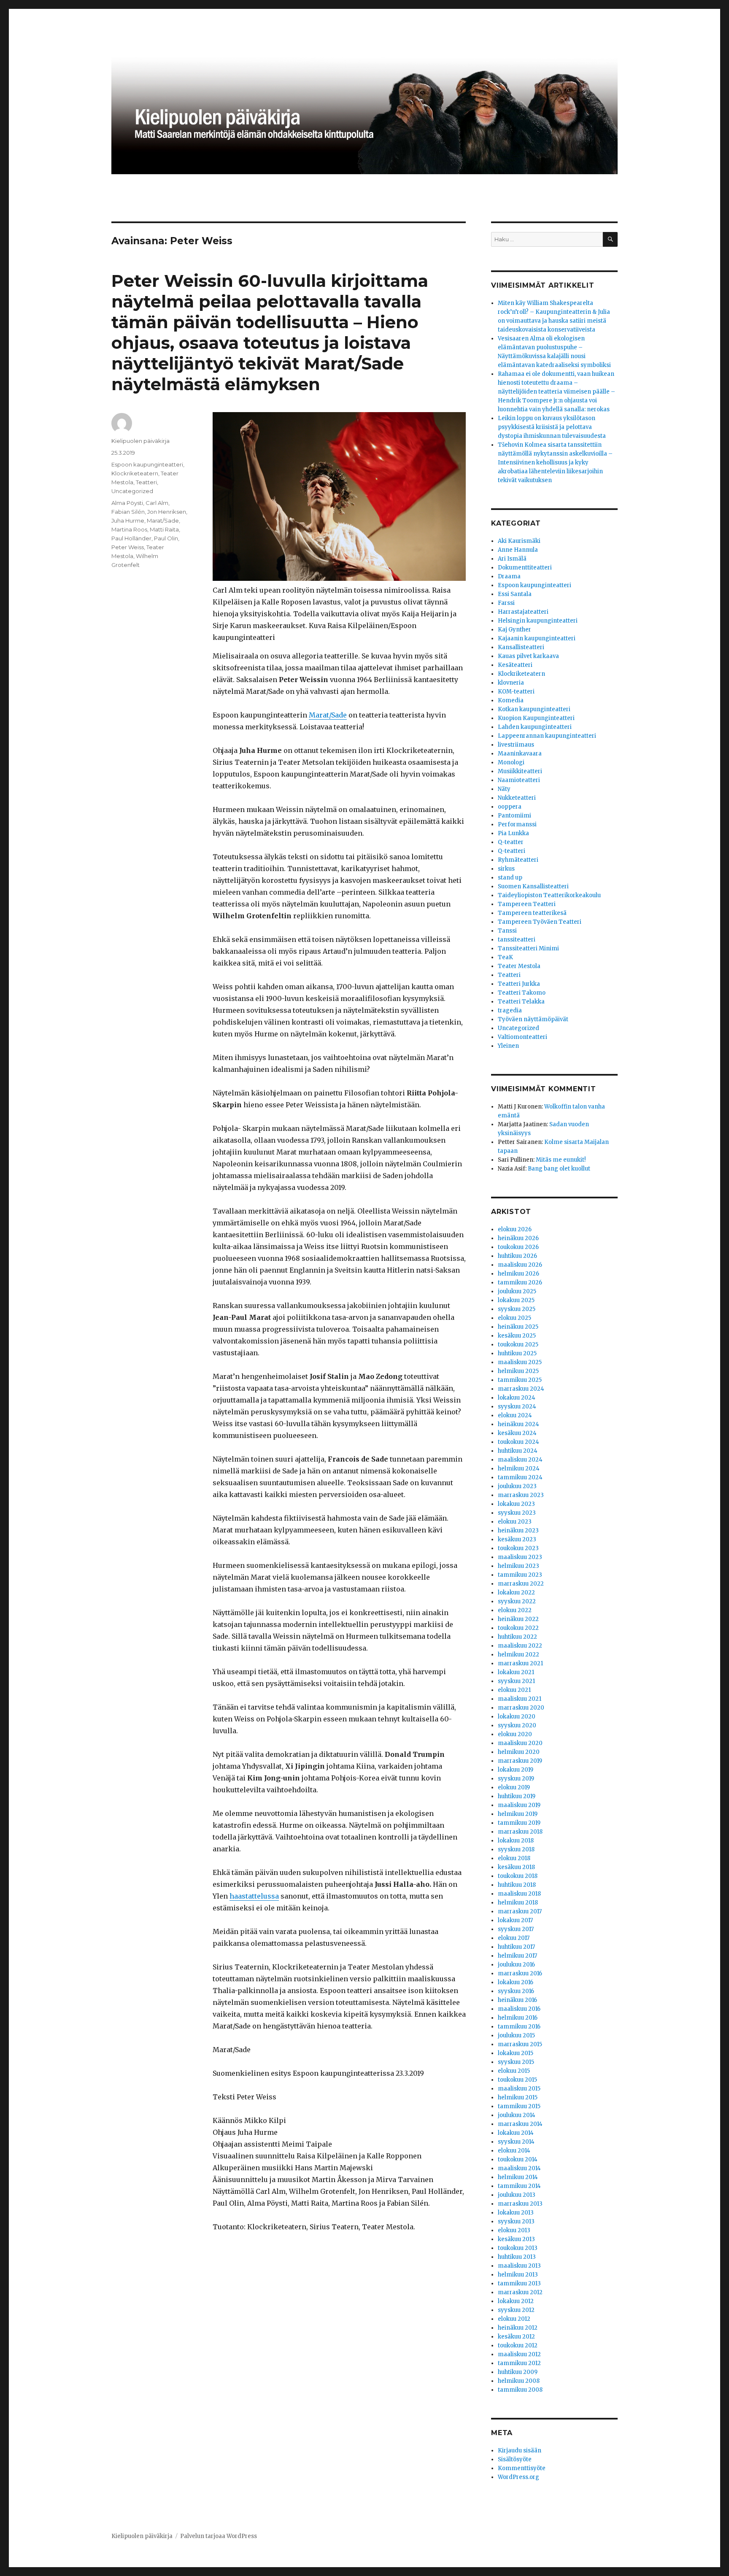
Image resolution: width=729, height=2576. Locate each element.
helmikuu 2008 (519, 2381)
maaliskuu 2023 (520, 1557)
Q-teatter (511, 842)
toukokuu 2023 (518, 1548)
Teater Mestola (519, 966)
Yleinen (508, 1046)
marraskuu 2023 (521, 1495)
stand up (510, 878)
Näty (504, 789)
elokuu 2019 (514, 1787)
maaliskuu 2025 (520, 1362)
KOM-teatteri (516, 692)
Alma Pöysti (127, 503)
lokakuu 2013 (516, 2213)
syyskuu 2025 (517, 1309)
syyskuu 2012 (516, 2310)
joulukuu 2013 (517, 2195)
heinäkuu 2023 (518, 1531)
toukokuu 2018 (518, 1876)
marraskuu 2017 (520, 1911)
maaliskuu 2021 (520, 1699)
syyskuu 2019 (516, 1779)
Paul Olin (166, 538)
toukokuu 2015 (517, 2080)
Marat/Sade (328, 715)
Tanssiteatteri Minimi (528, 948)
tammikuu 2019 (519, 1823)
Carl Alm (157, 503)
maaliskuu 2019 (519, 1805)
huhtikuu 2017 (516, 1947)
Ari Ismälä (512, 559)
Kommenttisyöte (522, 2468)
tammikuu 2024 (520, 1477)
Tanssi (507, 931)
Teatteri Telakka (521, 1002)
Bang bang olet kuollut (559, 1169)
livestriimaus (516, 745)
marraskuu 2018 (520, 1832)
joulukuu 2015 (516, 2035)
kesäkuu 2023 (517, 1539)
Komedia (511, 700)
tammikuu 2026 (520, 1283)
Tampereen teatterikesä (532, 913)
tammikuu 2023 (520, 1575)
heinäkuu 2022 (518, 1619)
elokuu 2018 (514, 1858)
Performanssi (517, 824)
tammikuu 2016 (519, 2027)
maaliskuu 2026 (520, 1265)
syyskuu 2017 (516, 1929)
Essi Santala (515, 594)
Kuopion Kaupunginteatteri (536, 718)
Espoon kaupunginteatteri (147, 464)
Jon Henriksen (167, 512)
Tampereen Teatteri (527, 904)
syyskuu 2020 (517, 1725)
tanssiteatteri (517, 940)
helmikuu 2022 (518, 1655)
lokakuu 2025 (516, 1300)
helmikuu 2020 (519, 1752)
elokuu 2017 (514, 1938)
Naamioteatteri (519, 780)
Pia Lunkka (513, 833)
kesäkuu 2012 (516, 2337)
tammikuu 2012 (519, 2363)
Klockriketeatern (135, 473)
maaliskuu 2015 (519, 2089)
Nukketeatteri (517, 798)
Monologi (511, 762)
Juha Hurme (128, 521)
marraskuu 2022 (521, 1584)
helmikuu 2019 (518, 1814)
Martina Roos (129, 529)
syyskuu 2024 (517, 1407)
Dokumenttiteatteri (525, 568)
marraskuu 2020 (521, 1708)
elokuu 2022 (515, 1610)
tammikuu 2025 (520, 1380)
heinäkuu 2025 (518, 1327)
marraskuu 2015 (520, 2044)
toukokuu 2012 (518, 2345)
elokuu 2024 (515, 1415)
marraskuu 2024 (521, 1389)
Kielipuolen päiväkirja (140, 441)
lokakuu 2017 (515, 1920)
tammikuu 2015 (519, 2106)
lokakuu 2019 (516, 1770)
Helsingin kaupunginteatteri (538, 621)
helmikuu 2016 (518, 2018)
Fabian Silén (128, 512)
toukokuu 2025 (518, 1345)
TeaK (505, 957)
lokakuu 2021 (516, 1672)
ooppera (510, 807)
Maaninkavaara (520, 754)
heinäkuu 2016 (517, 2000)
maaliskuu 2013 (519, 2266)
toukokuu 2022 (518, 1628)
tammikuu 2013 (519, 2283)
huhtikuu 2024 (518, 1451)
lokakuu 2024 (517, 1398)
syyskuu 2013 (516, 2221)
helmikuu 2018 (518, 1903)
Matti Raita (164, 529)
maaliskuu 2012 (519, 2354)
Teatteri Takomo (522, 993)
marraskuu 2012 (520, 2292)
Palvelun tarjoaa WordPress (219, 2536)
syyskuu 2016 (516, 1991)
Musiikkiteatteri (520, 771)
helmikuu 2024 (519, 1469)
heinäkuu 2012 (518, 2328)
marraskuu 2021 (520, 1663)
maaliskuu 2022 (520, 1646)
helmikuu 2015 (518, 2097)
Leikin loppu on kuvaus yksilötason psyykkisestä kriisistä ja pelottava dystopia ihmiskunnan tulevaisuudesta (552, 427)
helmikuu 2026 (518, 1274)
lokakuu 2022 (516, 1593)
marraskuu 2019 (520, 1761)
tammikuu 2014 (519, 2186)
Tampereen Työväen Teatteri (540, 922)
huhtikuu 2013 (517, 2257)
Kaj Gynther (514, 630)
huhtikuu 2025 (517, 1353)
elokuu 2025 (514, 1318)
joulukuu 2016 (516, 1965)
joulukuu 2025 (517, 1291)
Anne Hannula (518, 550)
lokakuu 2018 (516, 1841)
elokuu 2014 (514, 2151)
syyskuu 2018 (516, 1849)
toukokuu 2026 (518, 1247)
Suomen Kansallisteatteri (533, 886)
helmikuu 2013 (518, 2275)
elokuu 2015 (514, 2071)
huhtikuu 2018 (517, 1885)
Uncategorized (132, 491)
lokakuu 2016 (516, 1982)
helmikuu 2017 (517, 1956)
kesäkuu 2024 (517, 1433)
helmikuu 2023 (518, 1566)
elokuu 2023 (515, 1522)
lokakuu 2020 (517, 1717)
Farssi (506, 603)
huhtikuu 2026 (517, 1256)
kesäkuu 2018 (516, 1867)
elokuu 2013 (514, 2230)
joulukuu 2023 (517, 1486)
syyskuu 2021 (516, 1681)
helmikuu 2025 (518, 1371)
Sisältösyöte (515, 2459)
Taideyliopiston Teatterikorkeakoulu (549, 895)
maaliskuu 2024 (520, 1460)
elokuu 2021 (514, 1690)
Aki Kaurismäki (519, 541)
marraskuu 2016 (520, 1973)
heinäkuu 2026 (518, 1238)
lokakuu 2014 (516, 2133)
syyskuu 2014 (516, 2142)
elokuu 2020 (515, 1734)
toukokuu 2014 (518, 2159)
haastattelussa (254, 1896)
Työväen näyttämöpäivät (533, 1019)
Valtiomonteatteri (522, 1037)
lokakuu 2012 (516, 2301)
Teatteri (146, 482)
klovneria (511, 683)
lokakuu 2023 (516, 1504)
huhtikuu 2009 (518, 2372)
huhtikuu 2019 (517, 1796)
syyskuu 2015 (516, 2062)
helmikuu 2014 (518, 2177)
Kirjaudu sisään (520, 2451)
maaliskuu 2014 (519, 2168)
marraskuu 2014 (520, 2124)
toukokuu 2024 (518, 1442)
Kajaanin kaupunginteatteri (537, 638)
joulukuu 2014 (517, 2115)
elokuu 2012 (514, 2319)
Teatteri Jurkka (519, 984)
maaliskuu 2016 (519, 2009)
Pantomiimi (514, 816)
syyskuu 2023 (517, 1513)
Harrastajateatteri (523, 612)
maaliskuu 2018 (519, 1894)
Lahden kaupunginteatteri (535, 727)
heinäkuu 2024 (518, 1424)
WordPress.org (518, 2477)
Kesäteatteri (515, 665)
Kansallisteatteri (521, 647)
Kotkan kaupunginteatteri (534, 709)
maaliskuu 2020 (520, 1743)
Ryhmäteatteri (518, 860)
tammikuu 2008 (520, 2390)
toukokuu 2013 (518, 2248)
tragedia (510, 1010)
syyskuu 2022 (517, 1601)
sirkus (506, 869)
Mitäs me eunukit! (561, 1160)
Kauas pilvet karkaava (528, 656)
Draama (509, 576)
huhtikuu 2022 (517, 1637)
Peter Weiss (128, 547)
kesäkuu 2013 (516, 2239)
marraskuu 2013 (520, 2204)
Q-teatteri (512, 851)
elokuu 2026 (515, 1229)
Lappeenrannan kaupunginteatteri (547, 736)
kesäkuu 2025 (517, 1336)
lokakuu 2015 (516, 2053)
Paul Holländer (131, 538)
